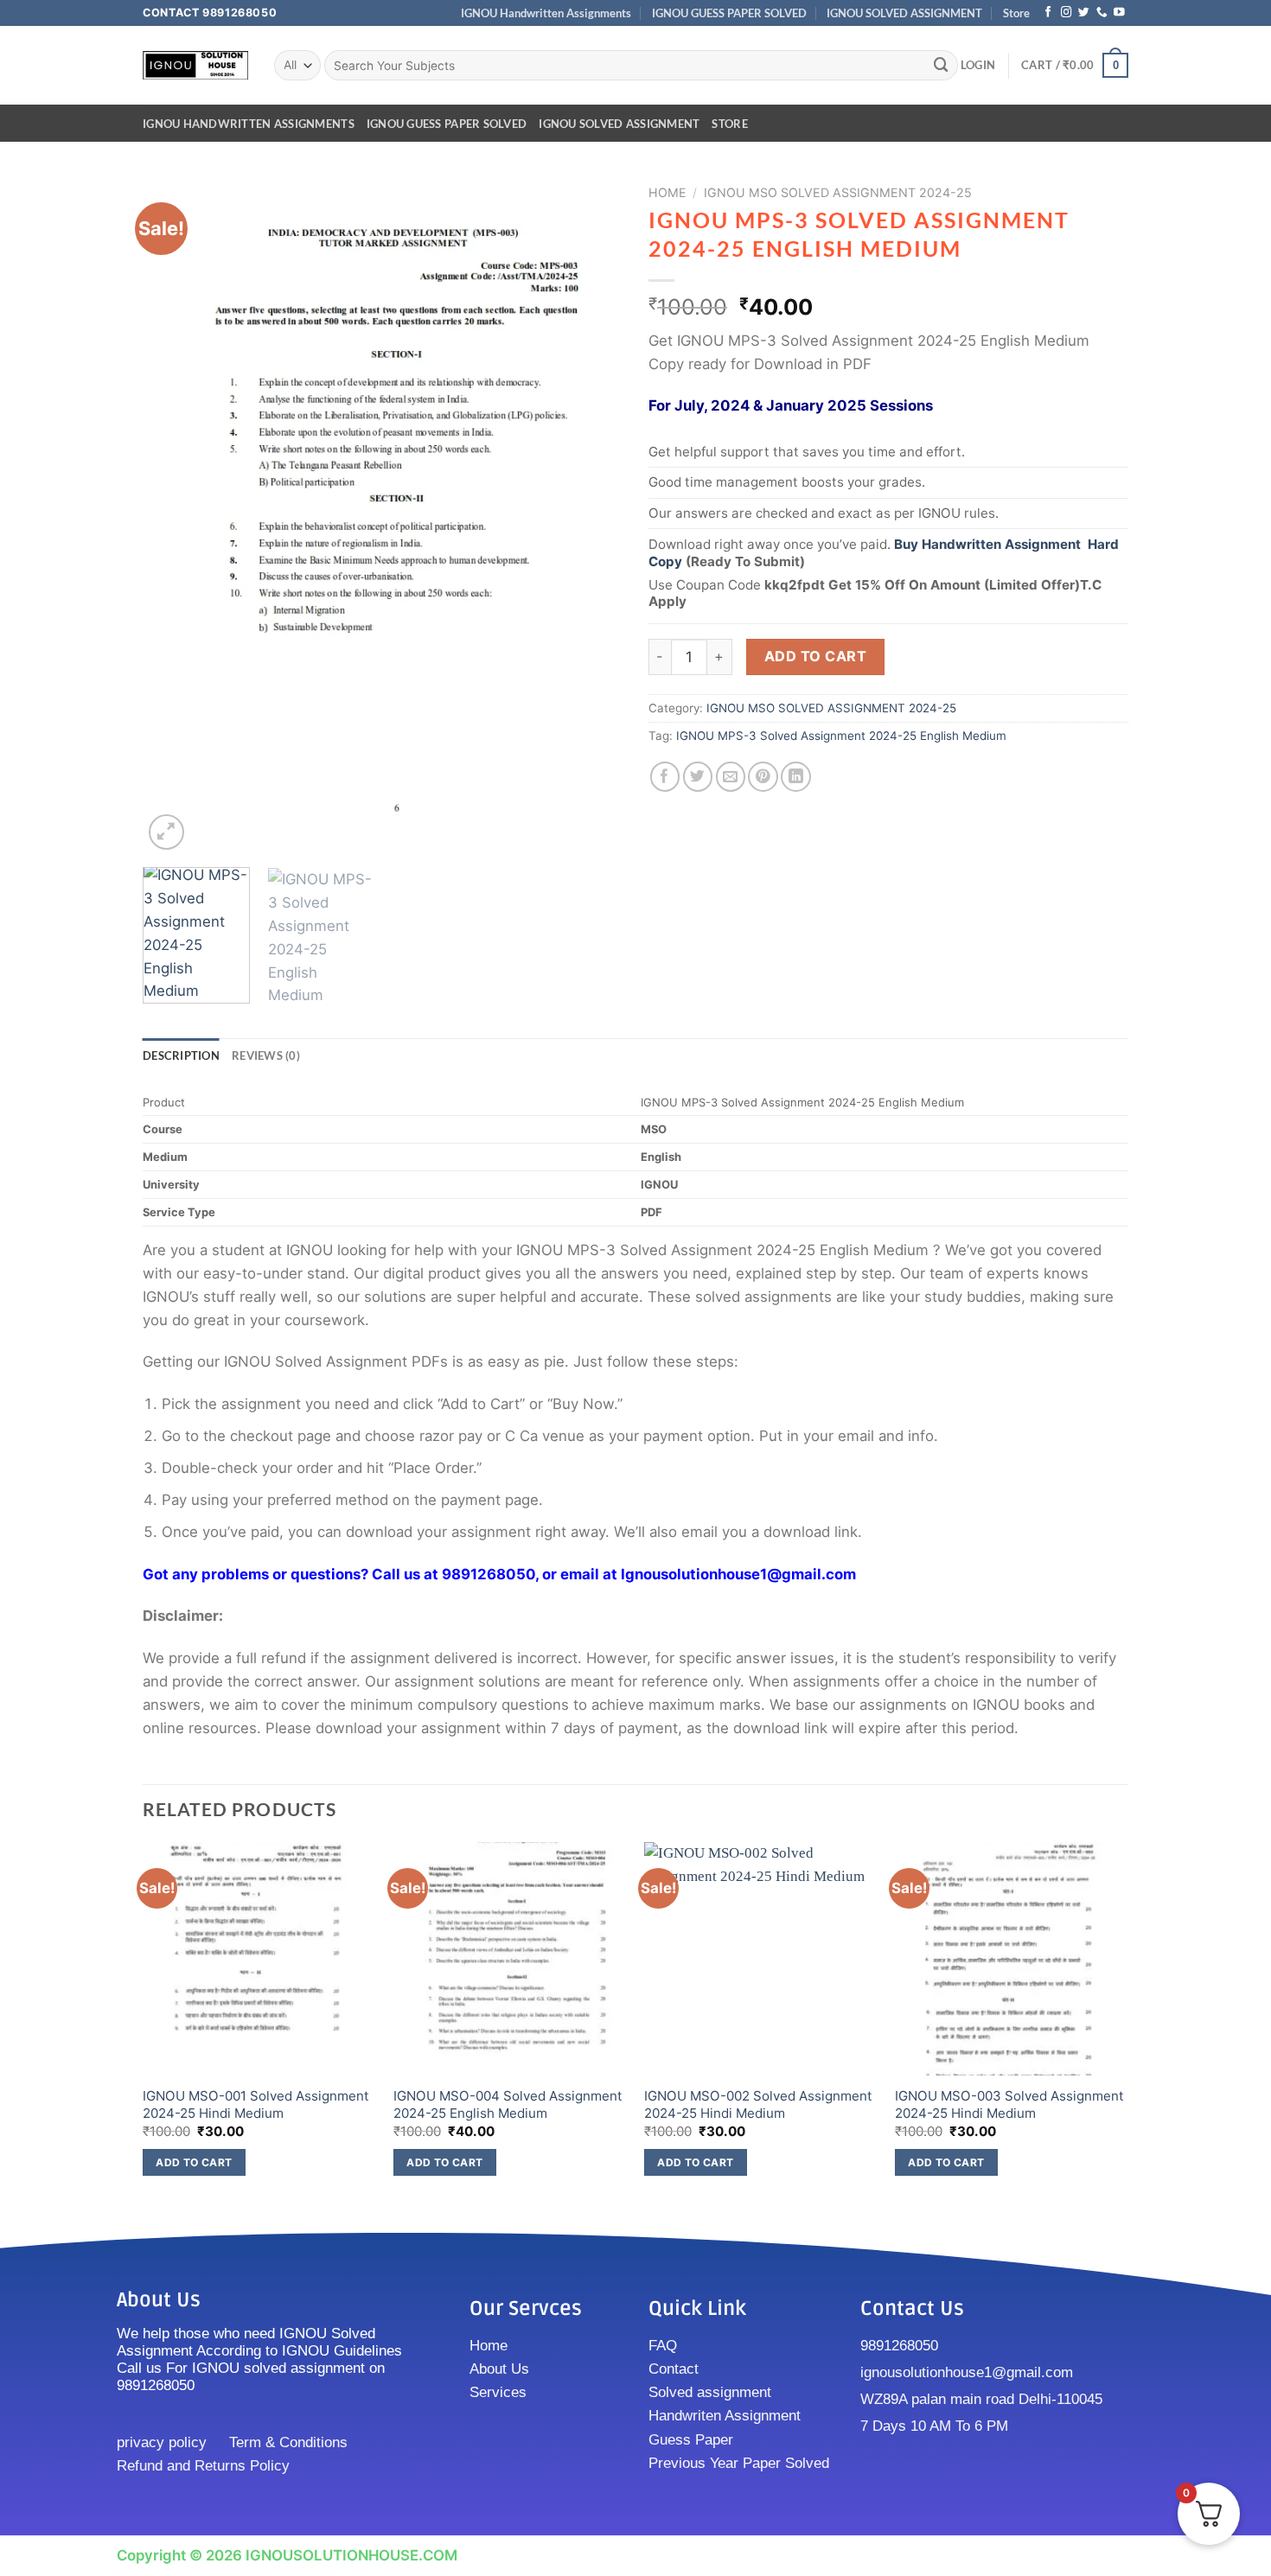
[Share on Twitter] (698, 777)
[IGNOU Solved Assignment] (195, 65)
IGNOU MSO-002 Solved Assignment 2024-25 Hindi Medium (758, 2104)
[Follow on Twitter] (1084, 13)
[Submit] (942, 65)
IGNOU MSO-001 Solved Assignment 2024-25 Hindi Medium (256, 2104)
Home (667, 192)
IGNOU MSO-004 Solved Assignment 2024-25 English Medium (508, 2104)
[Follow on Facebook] (1048, 13)
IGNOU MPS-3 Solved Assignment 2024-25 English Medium (841, 736)
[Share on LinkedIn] (796, 777)
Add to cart (815, 656)
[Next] (591, 516)
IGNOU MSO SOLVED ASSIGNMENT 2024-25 (838, 192)
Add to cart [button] (194, 2162)
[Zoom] (166, 832)
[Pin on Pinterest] (763, 777)
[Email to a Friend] (731, 777)
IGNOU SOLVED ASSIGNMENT (904, 13)
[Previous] (174, 516)
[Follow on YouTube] (1119, 13)
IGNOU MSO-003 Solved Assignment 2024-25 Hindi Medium (1009, 2104)
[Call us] (1102, 13)
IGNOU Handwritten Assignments (546, 13)
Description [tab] (181, 1055)
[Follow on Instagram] (1067, 13)
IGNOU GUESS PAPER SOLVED (729, 13)
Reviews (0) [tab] (266, 1055)
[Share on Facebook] (665, 777)
